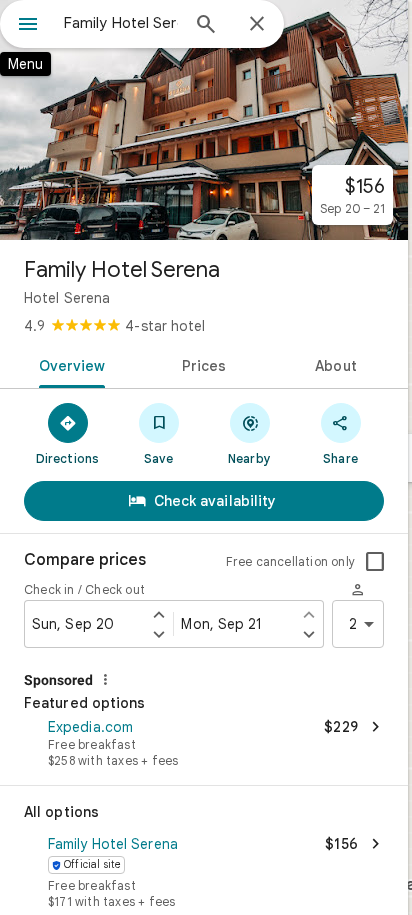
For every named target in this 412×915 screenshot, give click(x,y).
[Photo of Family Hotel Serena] (204, 120)
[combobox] (121, 23)
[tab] (68, 364)
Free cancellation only (290, 561)
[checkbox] (375, 562)
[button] (204, 745)
